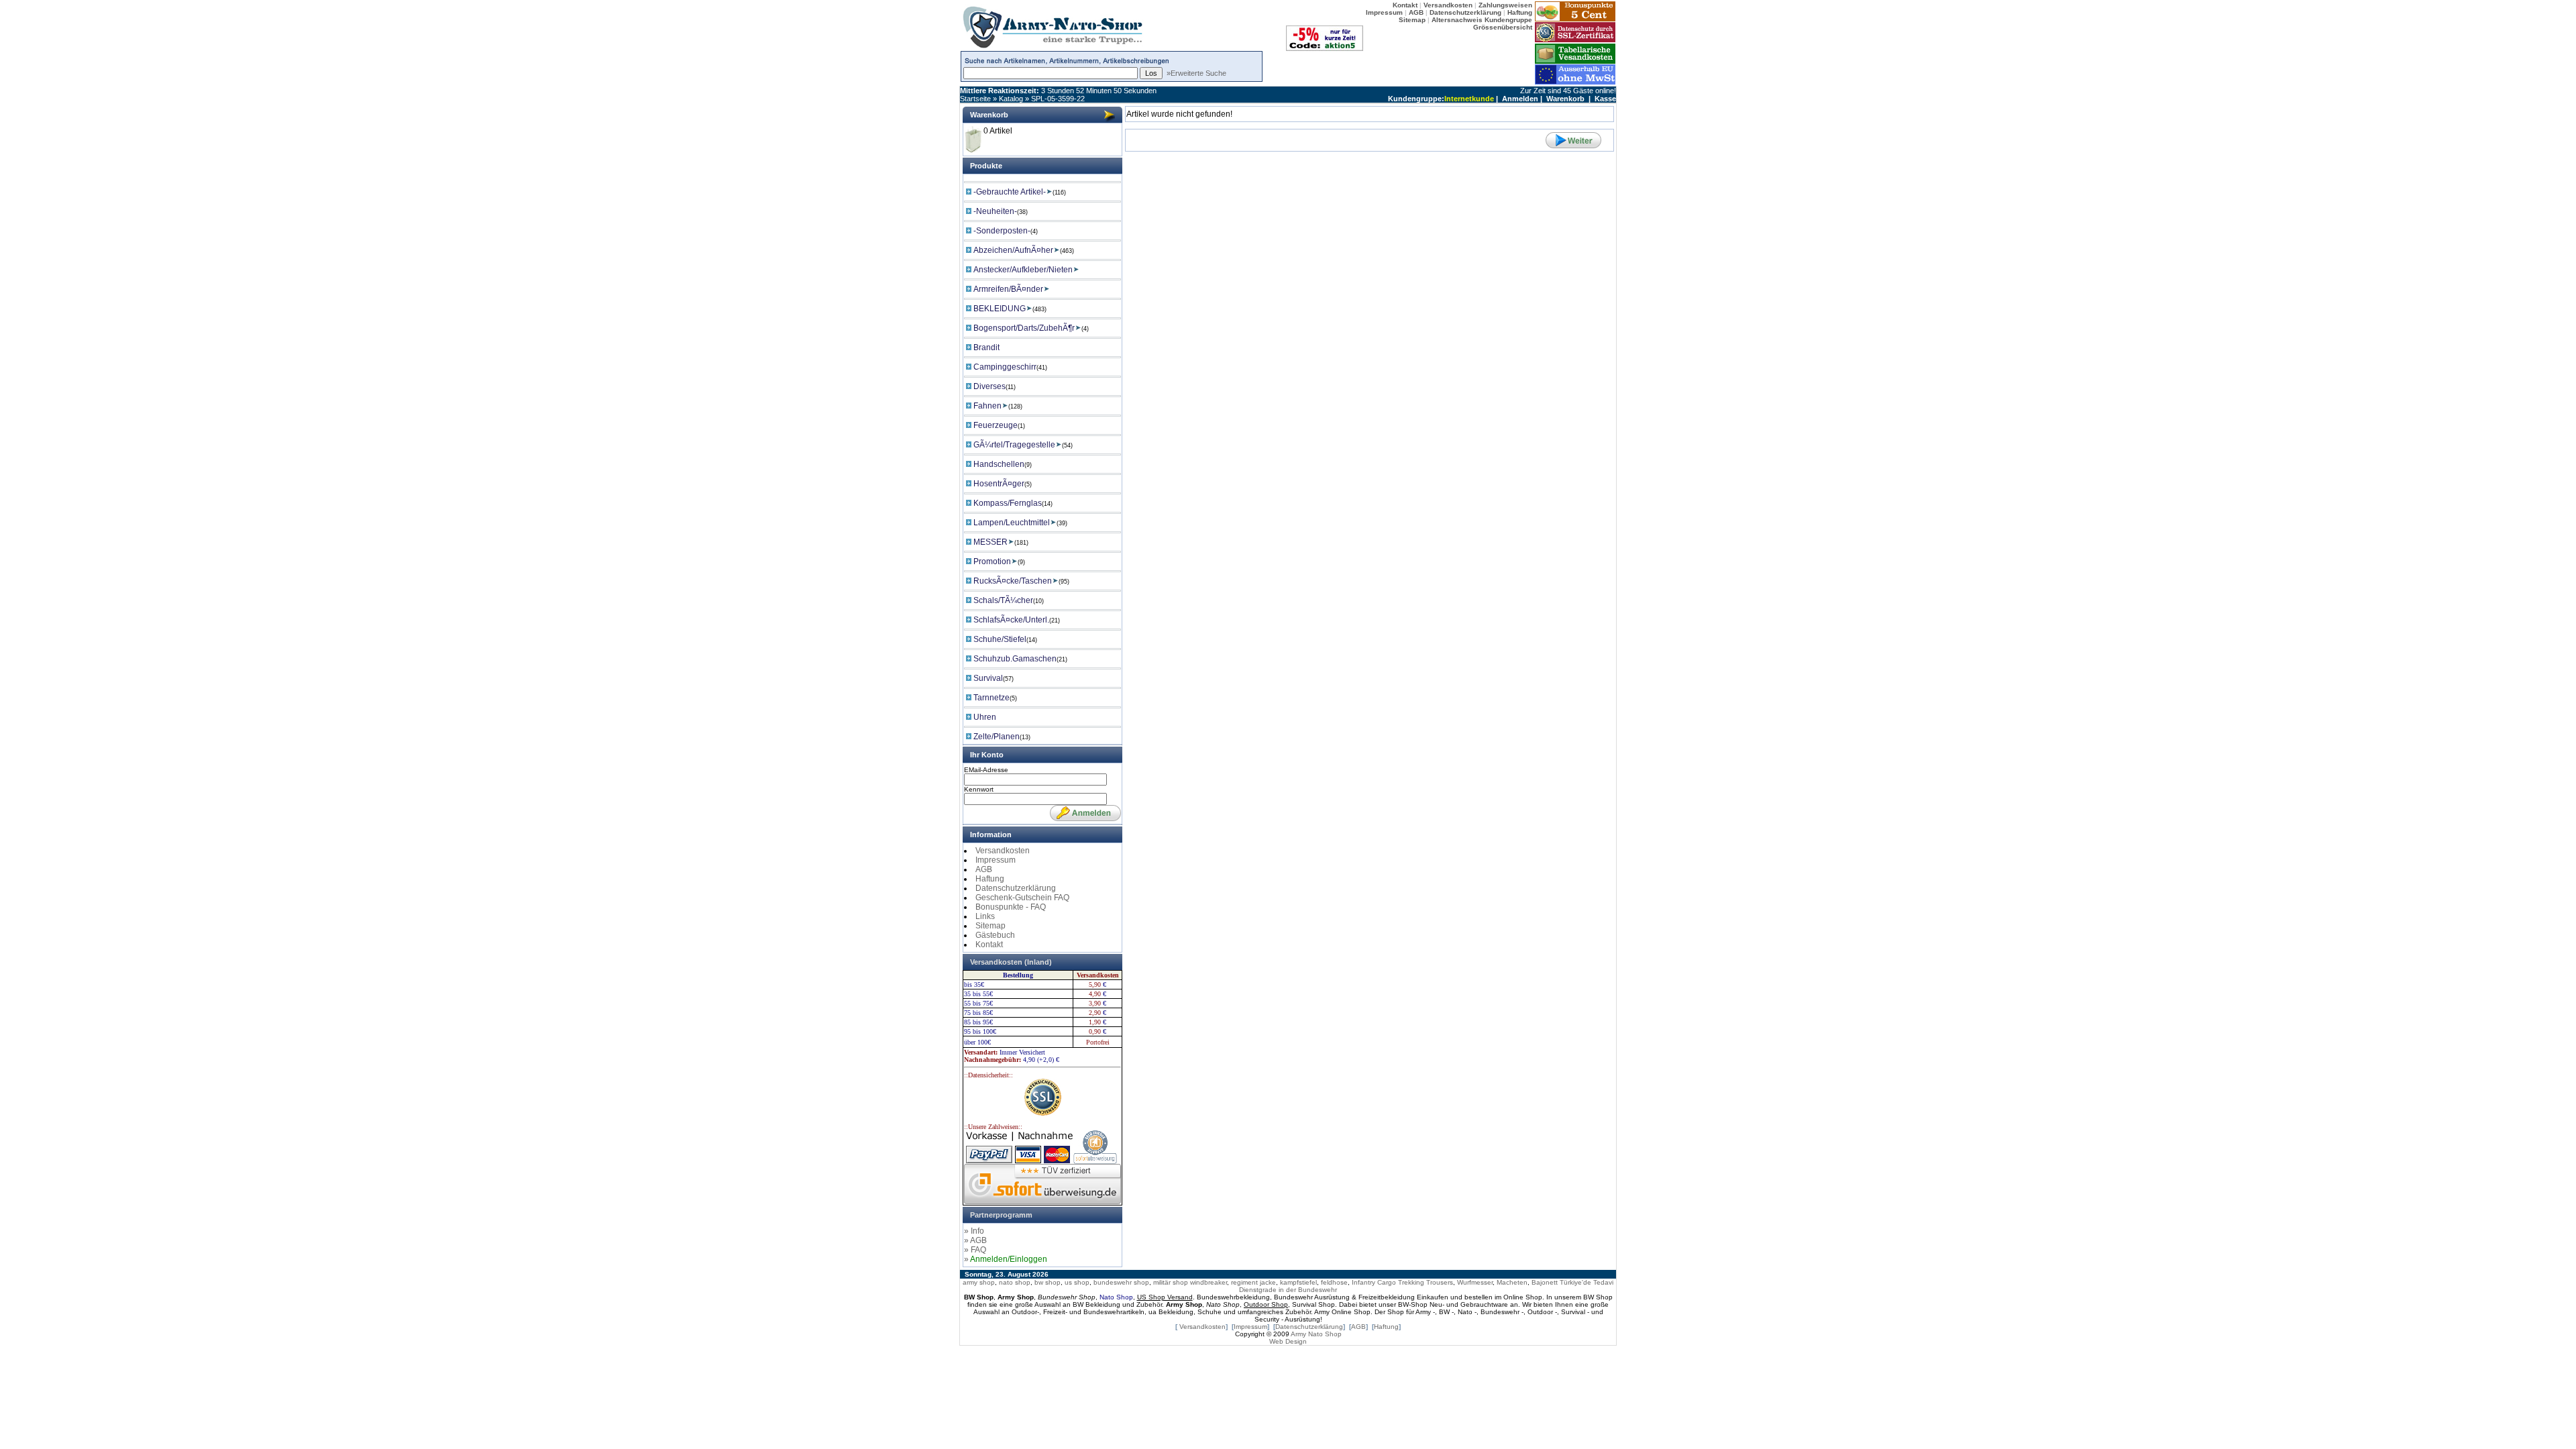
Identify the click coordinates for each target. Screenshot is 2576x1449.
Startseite (975, 99)
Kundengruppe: (1416, 99)
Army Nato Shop (1316, 1334)
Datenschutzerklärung (1016, 888)
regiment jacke (1253, 1282)
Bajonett (1545, 1282)
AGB (984, 869)
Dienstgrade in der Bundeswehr (1288, 1290)
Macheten (1512, 1282)
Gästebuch (995, 935)
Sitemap (990, 926)
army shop (979, 1282)
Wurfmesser (1475, 1282)
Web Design (1288, 1341)
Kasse (1605, 99)
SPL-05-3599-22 (1058, 99)
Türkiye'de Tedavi (1587, 1282)
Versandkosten (1003, 851)
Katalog (1011, 99)
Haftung (990, 879)
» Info (974, 1231)
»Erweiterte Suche (1196, 73)
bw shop (1048, 1282)
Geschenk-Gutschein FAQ (1022, 898)
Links (985, 916)
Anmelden (1520, 99)
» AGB (975, 1240)
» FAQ (975, 1250)
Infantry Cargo (1374, 1282)
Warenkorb (1565, 99)
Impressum (996, 860)
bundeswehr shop (1121, 1282)
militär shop (1171, 1282)
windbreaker (1209, 1282)
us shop (1077, 1282)
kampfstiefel (1298, 1282)
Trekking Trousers (1426, 1282)
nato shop (1015, 1282)
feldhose (1334, 1282)
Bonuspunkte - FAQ (1011, 907)
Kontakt (989, 945)
